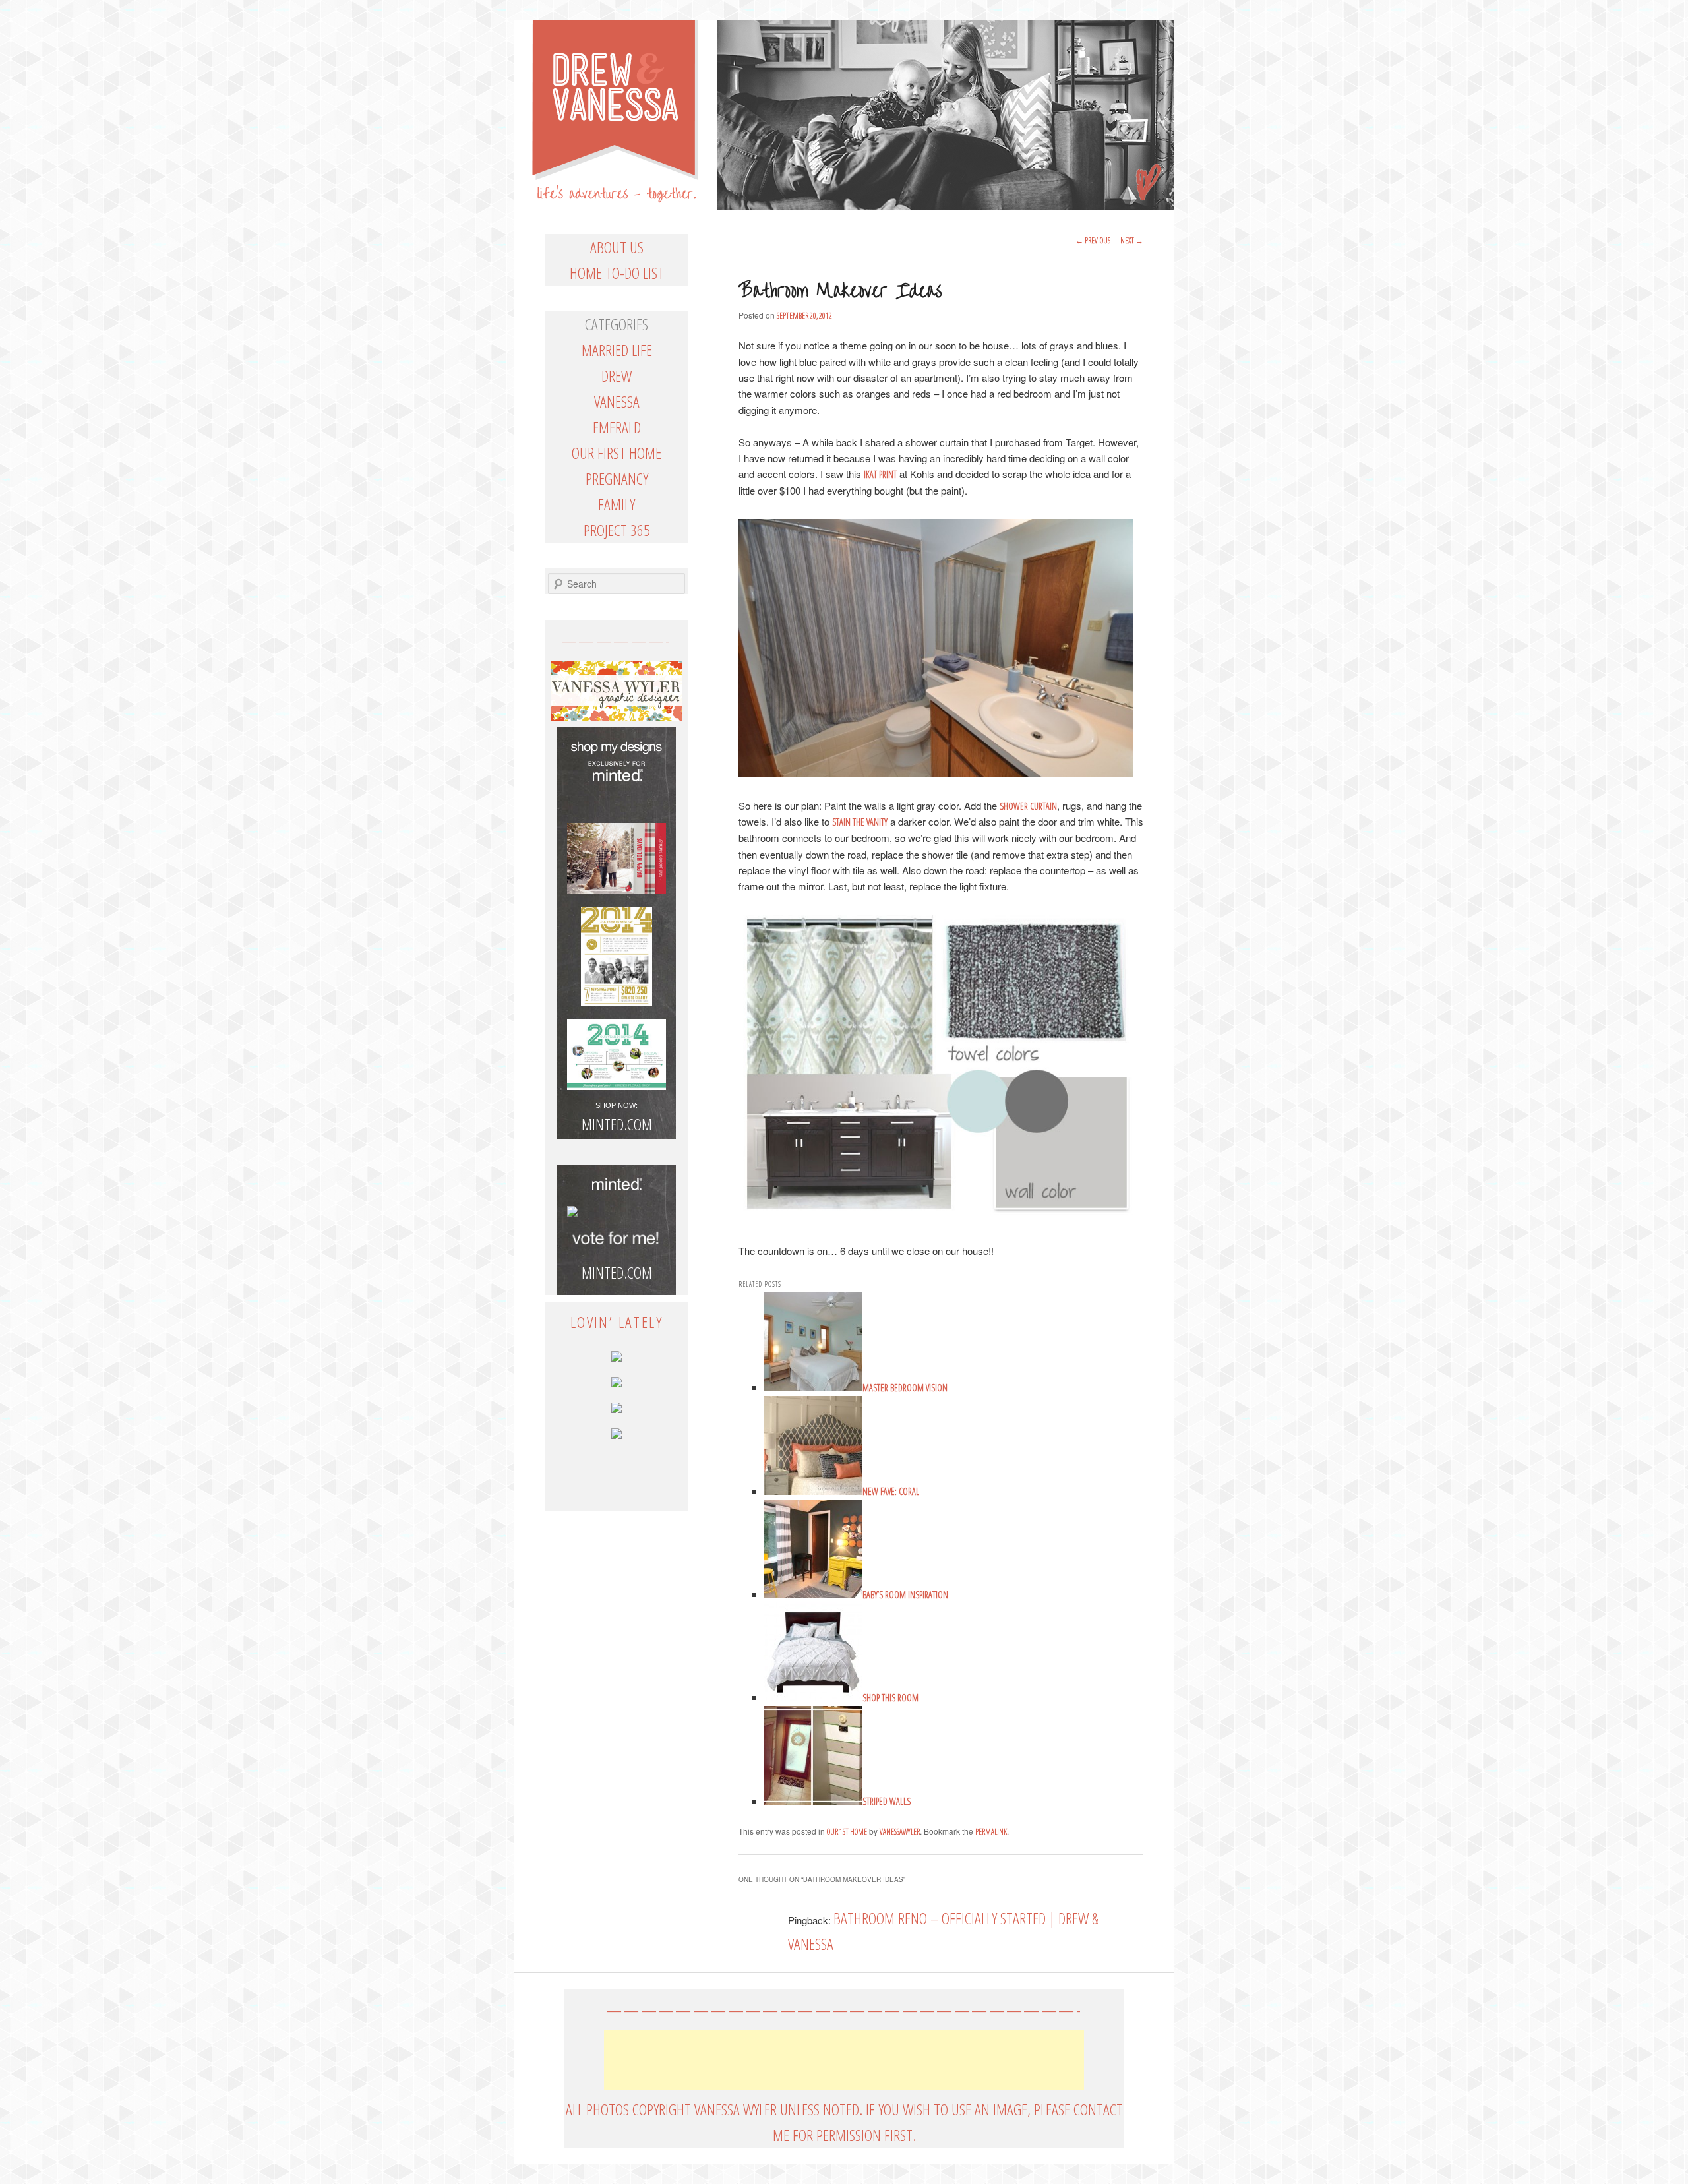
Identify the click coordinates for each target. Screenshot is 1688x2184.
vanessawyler (900, 1832)
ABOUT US (617, 247)
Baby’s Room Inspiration (905, 1595)
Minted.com (617, 1124)
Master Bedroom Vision (905, 1388)
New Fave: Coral (891, 1491)
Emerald (617, 427)
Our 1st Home (847, 1832)
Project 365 (617, 530)
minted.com (617, 1272)
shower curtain (1028, 806)
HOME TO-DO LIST (617, 273)
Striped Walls (887, 1801)
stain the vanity (860, 822)
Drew (617, 376)
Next (1132, 240)
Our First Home (617, 453)
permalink (991, 1832)
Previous (1093, 240)
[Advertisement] (844, 2060)
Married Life (617, 350)
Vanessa (617, 401)
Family (617, 504)
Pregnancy (617, 478)
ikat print (880, 474)
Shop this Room (890, 1698)
